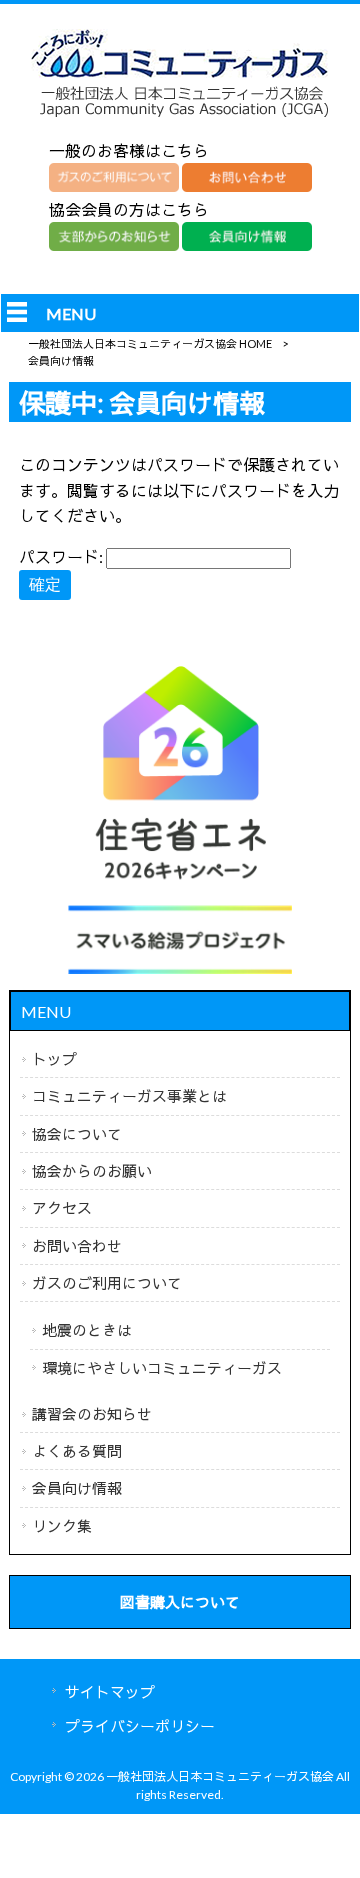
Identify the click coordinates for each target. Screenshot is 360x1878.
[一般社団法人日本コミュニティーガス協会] (180, 116)
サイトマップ (110, 1692)
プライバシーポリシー (140, 1726)
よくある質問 (77, 1451)
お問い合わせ (77, 1246)
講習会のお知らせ (92, 1414)
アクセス (62, 1208)
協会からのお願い (92, 1171)
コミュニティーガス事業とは (129, 1096)
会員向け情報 (77, 1488)
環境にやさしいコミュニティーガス (162, 1368)
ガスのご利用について (107, 1283)
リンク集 (62, 1526)
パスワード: (62, 556)
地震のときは (87, 1330)
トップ (54, 1059)
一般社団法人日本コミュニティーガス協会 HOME (150, 343)
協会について (77, 1134)
